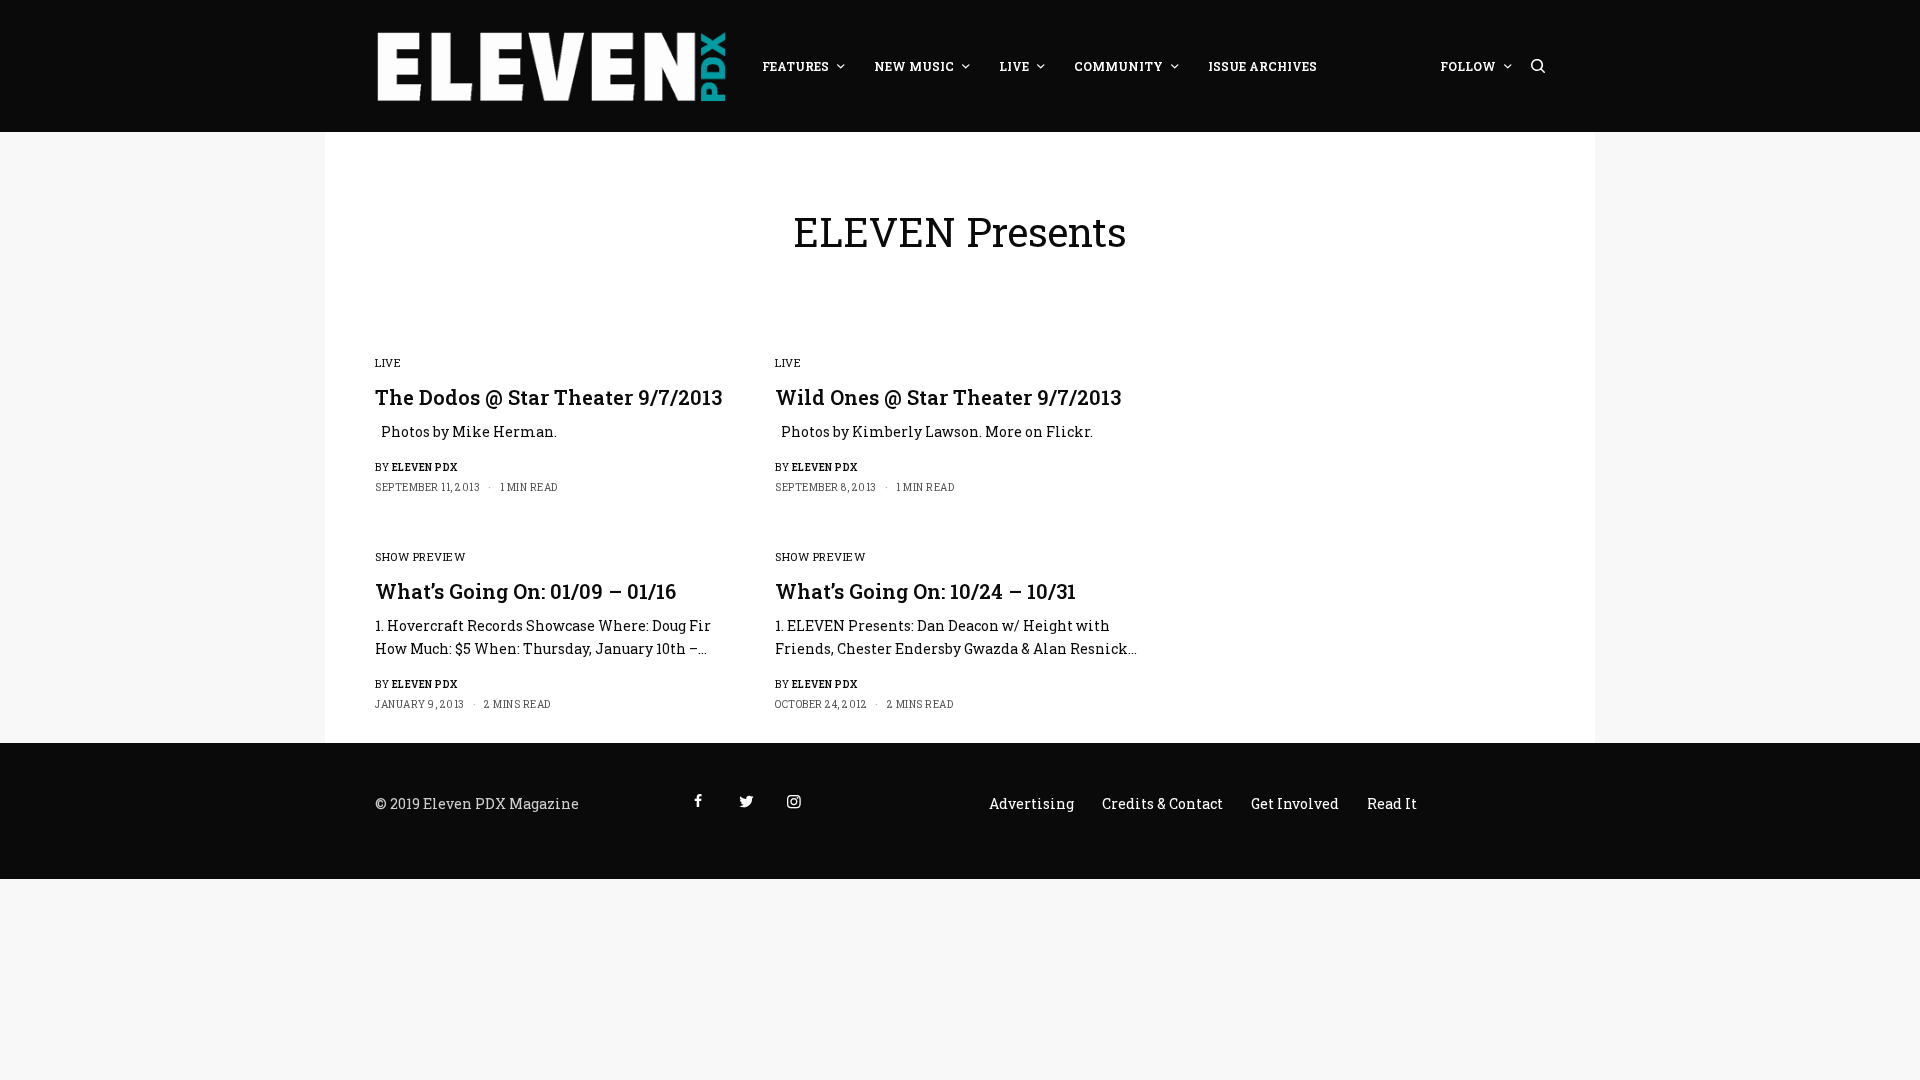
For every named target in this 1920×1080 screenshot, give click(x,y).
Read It (1392, 803)
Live (388, 362)
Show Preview (420, 556)
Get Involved (1295, 803)
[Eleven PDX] (551, 66)
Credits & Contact (1162, 803)
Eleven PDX (425, 467)
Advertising (1031, 803)
